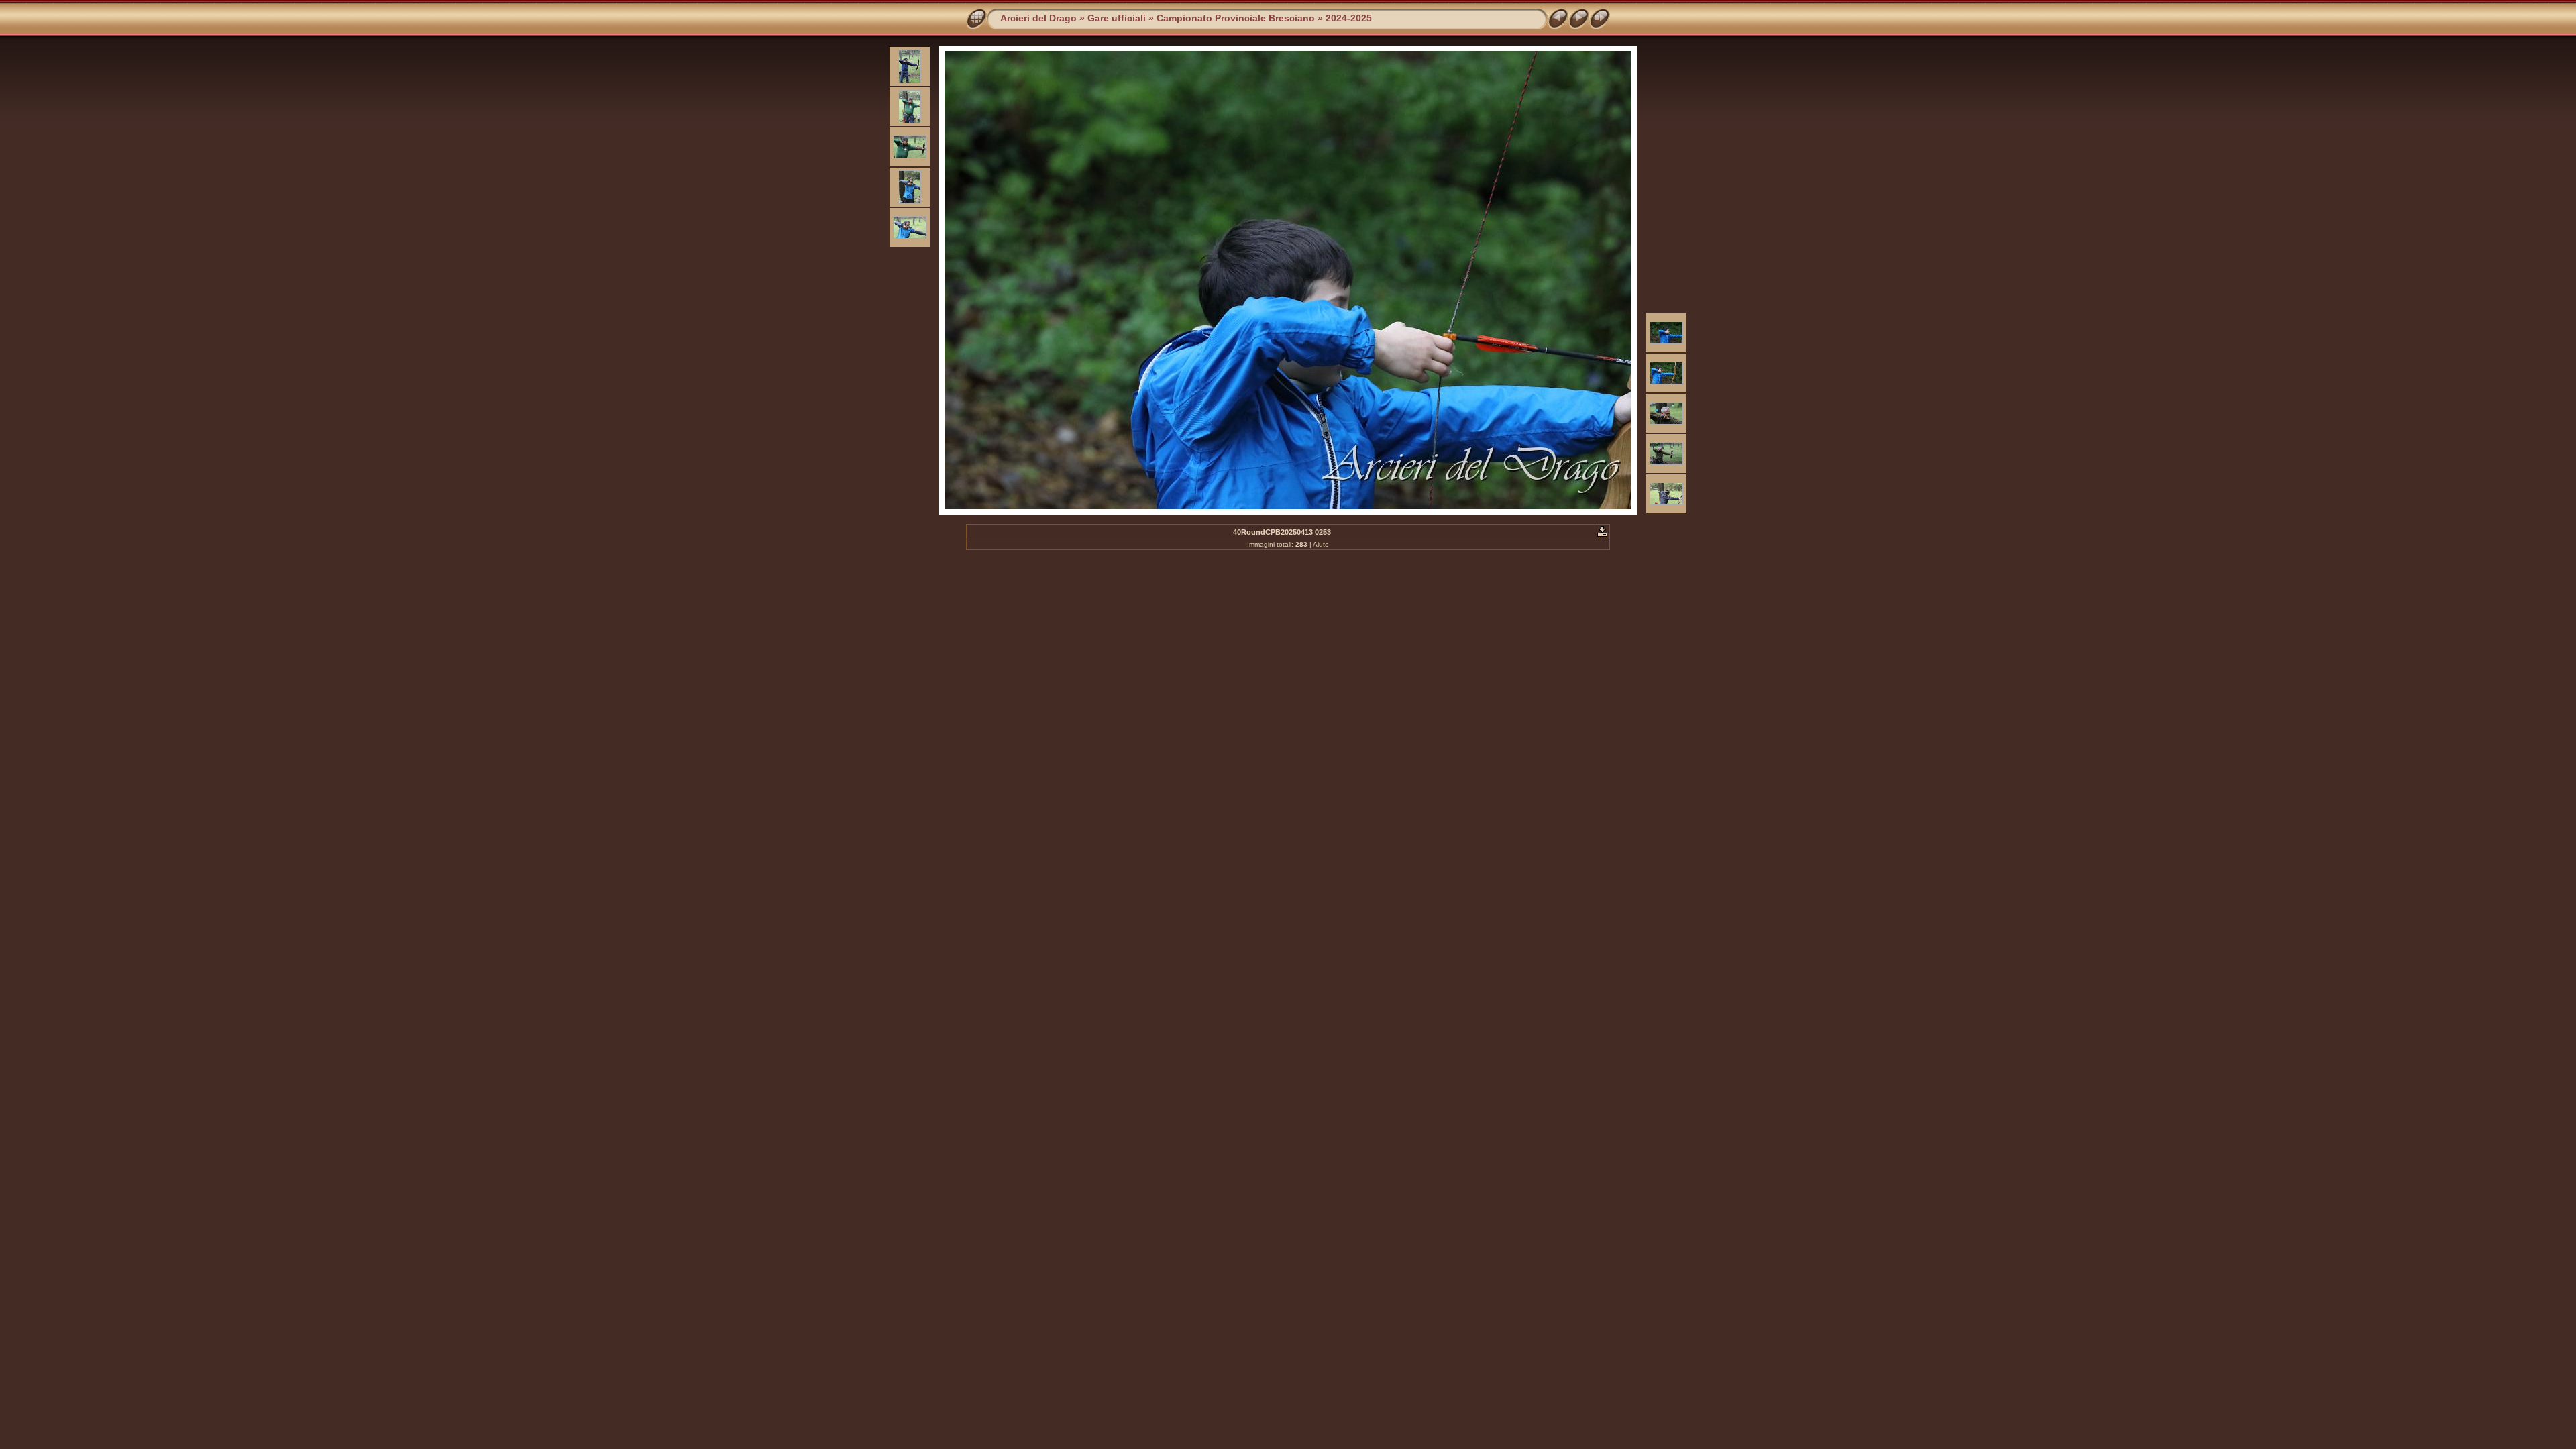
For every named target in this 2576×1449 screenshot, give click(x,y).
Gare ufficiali (1117, 18)
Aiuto (1321, 544)
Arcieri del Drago (1038, 18)
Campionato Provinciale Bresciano (1236, 18)
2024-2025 (1349, 18)
